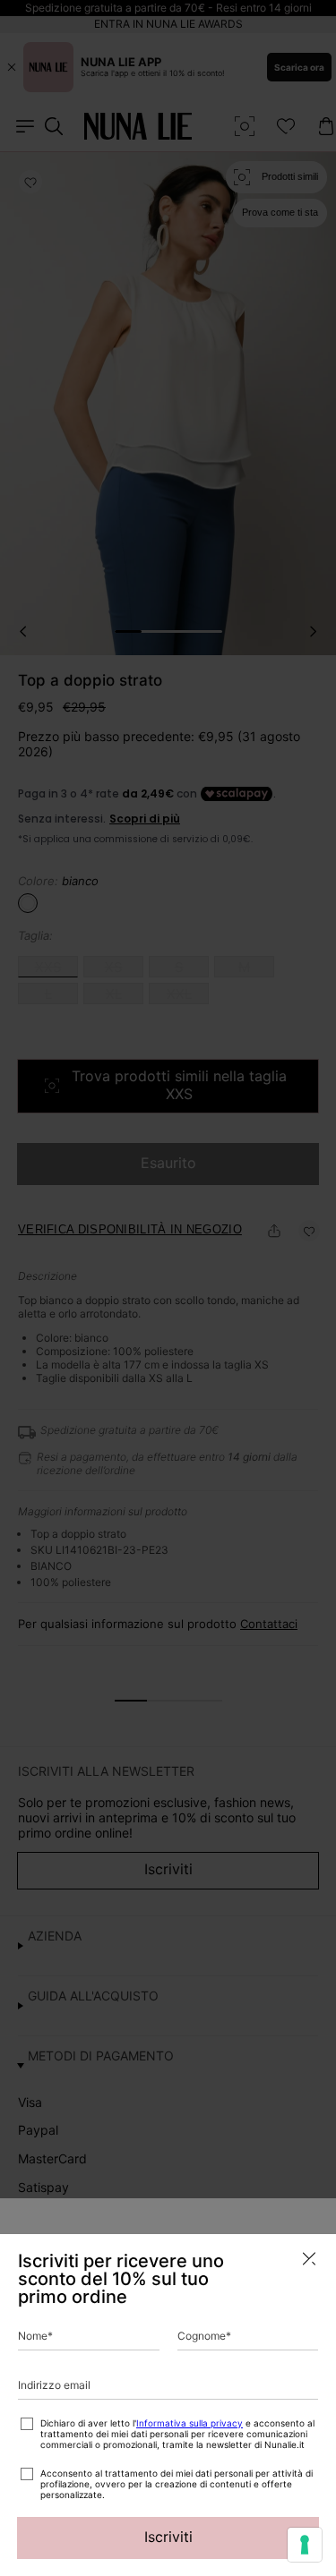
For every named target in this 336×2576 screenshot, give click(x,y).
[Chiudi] (309, 2259)
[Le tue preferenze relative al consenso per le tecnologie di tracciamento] (305, 2545)
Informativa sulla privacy (190, 2423)
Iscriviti (168, 2537)
